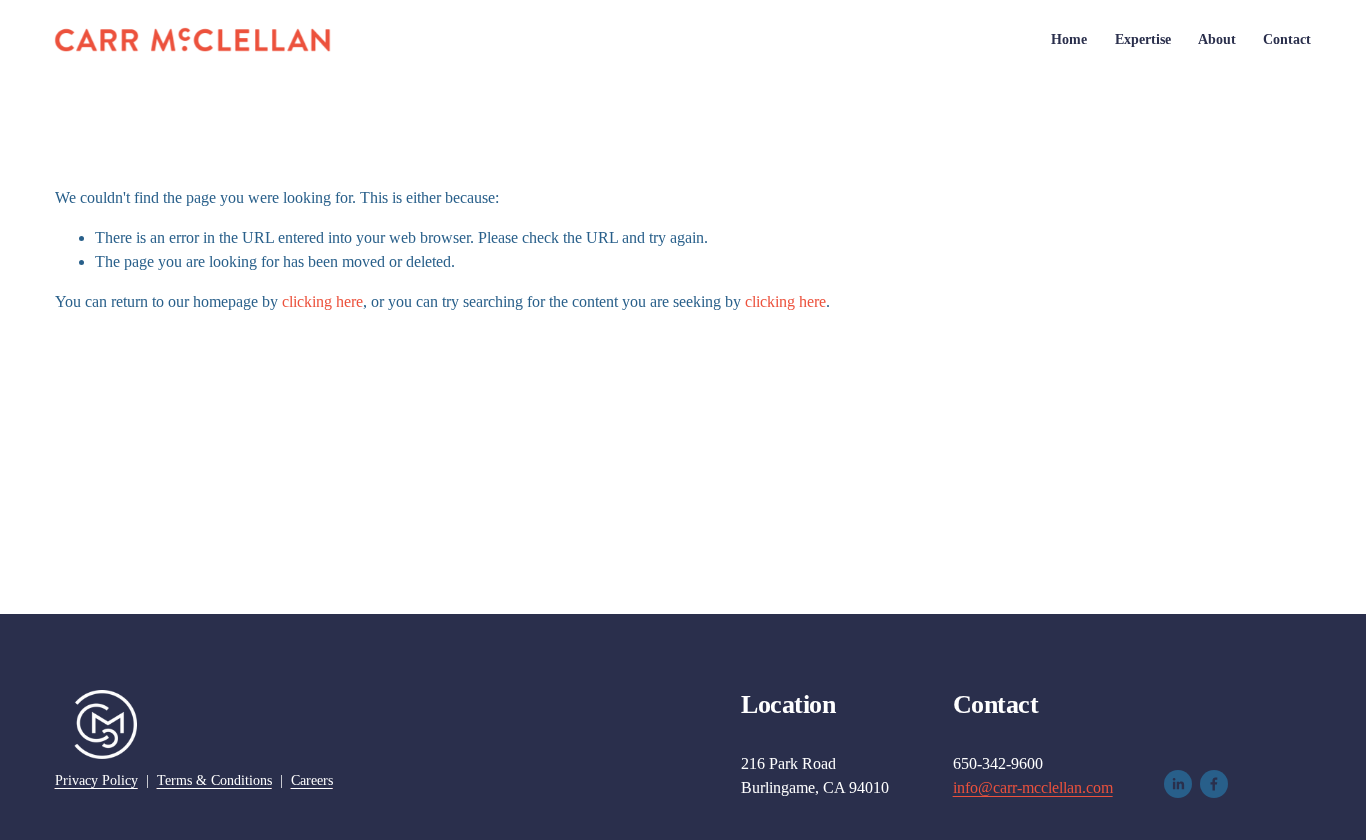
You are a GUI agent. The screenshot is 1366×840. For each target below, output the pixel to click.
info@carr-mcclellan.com (1033, 787)
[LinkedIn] (1178, 784)
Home (1069, 39)
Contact (1287, 39)
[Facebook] (1214, 784)
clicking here (322, 301)
